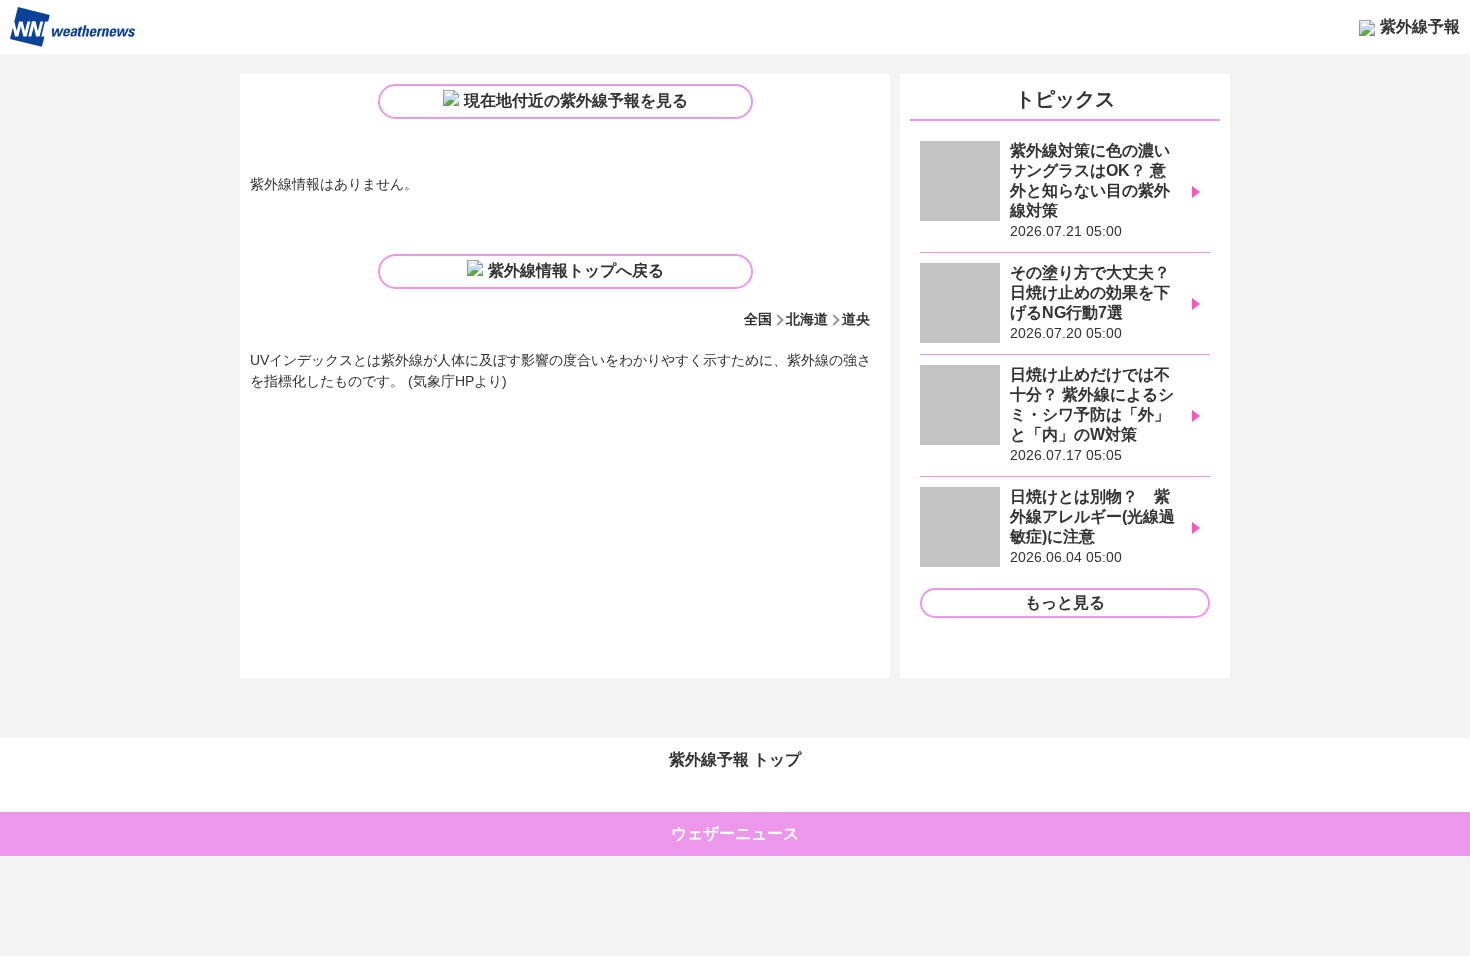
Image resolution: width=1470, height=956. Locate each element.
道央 (856, 319)
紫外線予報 (1420, 26)
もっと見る (1065, 602)
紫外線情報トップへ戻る (576, 270)
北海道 (807, 319)
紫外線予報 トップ (735, 759)
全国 (758, 319)
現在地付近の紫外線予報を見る (576, 100)
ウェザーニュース (735, 833)
